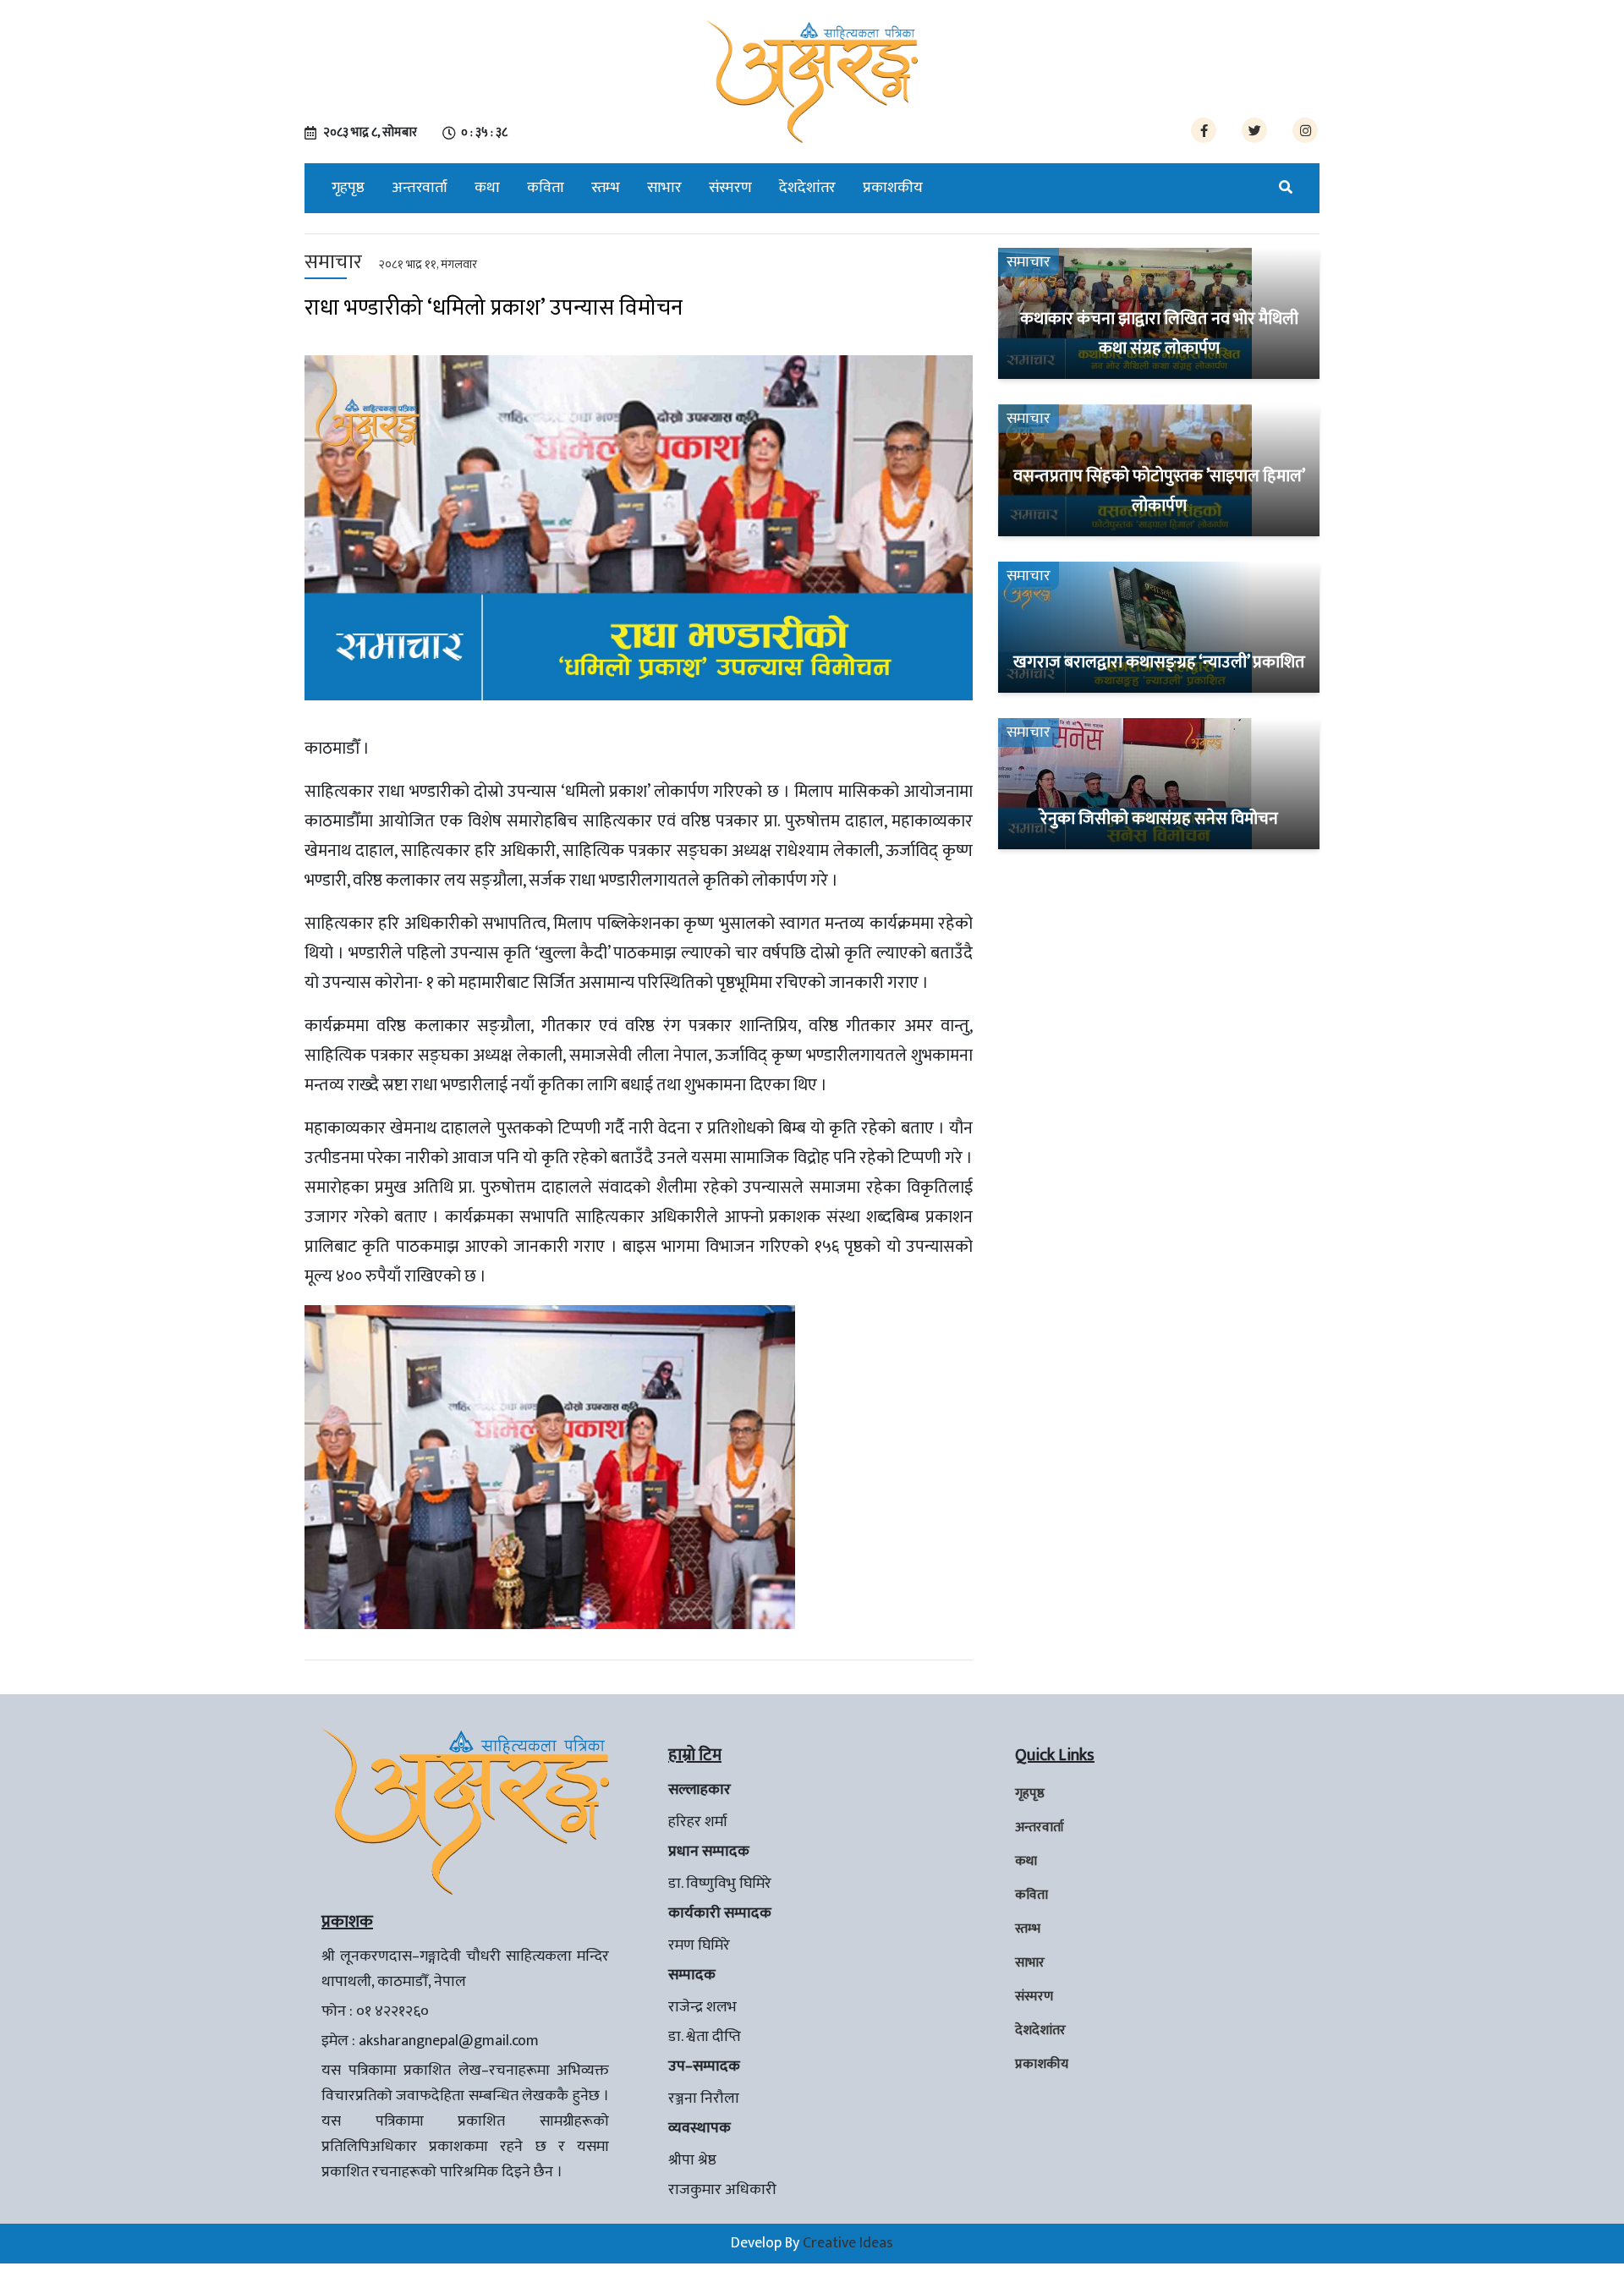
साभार (664, 188)
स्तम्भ (606, 188)
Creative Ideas (848, 2243)
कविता (546, 188)
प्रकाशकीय (893, 188)
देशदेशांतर (807, 188)
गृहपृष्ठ (348, 188)
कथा (487, 188)
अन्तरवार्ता (420, 188)
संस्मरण (730, 188)
